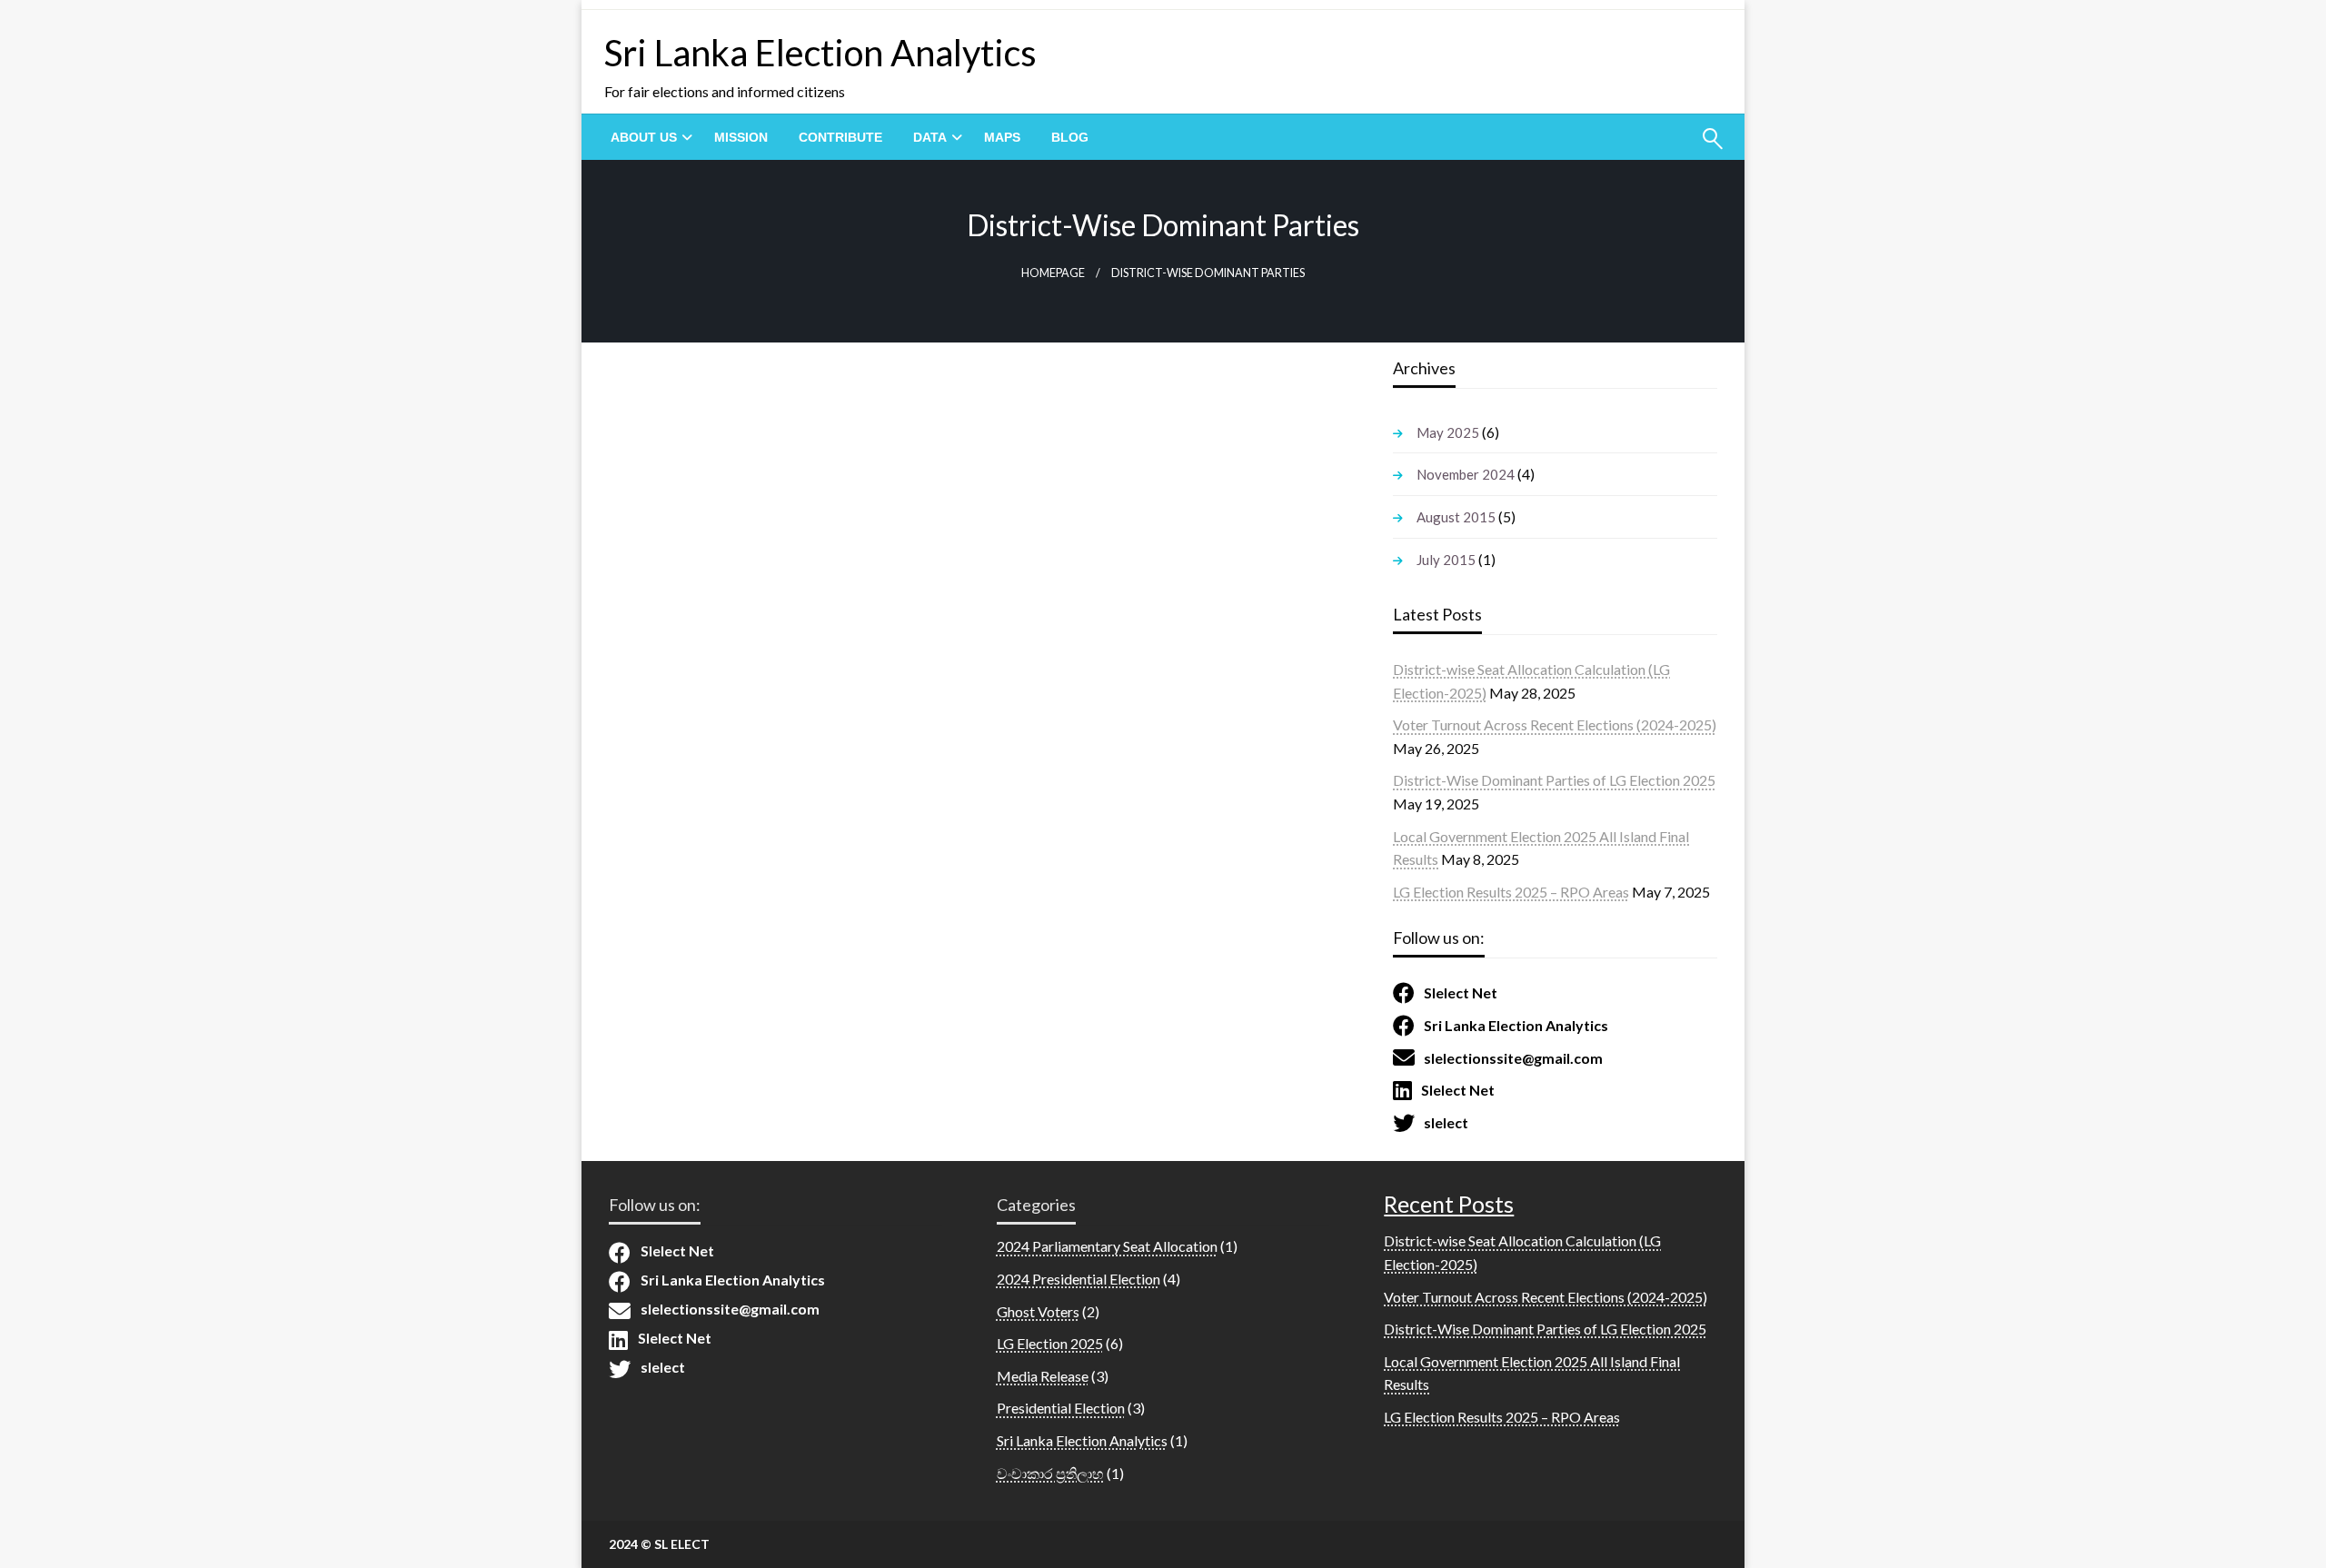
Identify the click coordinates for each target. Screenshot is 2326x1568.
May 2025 (1448, 432)
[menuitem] (647, 137)
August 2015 (1456, 517)
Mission (741, 137)
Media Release (1043, 1376)
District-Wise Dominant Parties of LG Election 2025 (1554, 780)
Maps (1002, 137)
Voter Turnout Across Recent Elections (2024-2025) (1555, 724)
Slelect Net (1461, 992)
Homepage (1053, 273)
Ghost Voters (1038, 1311)
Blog (1070, 137)
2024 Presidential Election (1079, 1279)
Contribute (840, 137)
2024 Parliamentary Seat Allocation (1107, 1246)
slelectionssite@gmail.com (1513, 1058)
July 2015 (1446, 560)
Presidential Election (1061, 1408)
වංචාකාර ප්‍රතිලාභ (1050, 1473)
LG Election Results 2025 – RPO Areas (1511, 892)
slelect (1446, 1122)
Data (930, 137)
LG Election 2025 (1050, 1343)
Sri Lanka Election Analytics (820, 53)
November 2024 (1466, 474)
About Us (644, 137)
